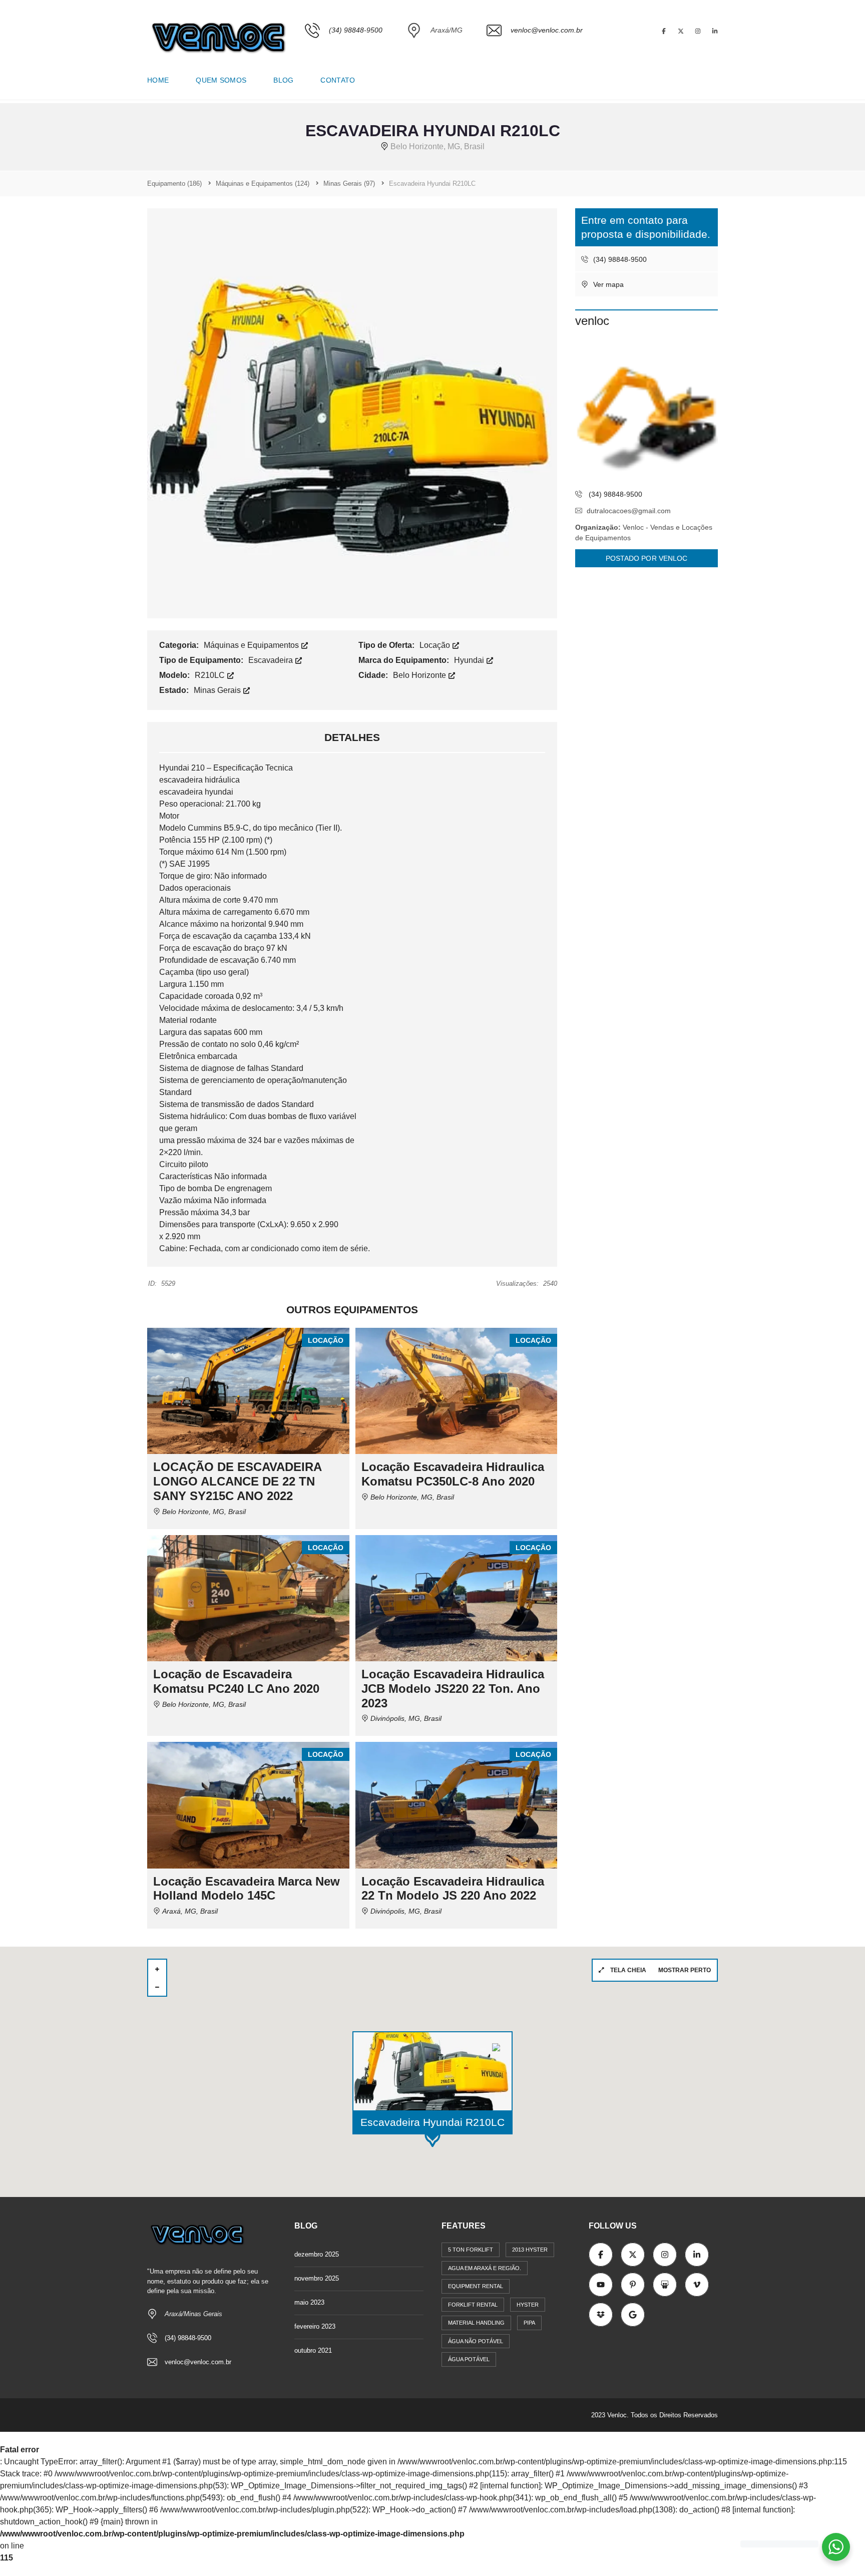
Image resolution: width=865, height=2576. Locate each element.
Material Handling (476, 2323)
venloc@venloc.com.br (198, 2362)
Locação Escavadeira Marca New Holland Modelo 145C (247, 1889)
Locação (436, 645)
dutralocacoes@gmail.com (629, 511)
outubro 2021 (313, 2350)
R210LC (211, 675)
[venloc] (646, 412)
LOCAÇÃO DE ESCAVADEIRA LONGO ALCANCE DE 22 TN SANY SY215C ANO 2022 (237, 1481)
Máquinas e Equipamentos (252, 645)
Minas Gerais (218, 690)
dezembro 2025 (317, 2254)
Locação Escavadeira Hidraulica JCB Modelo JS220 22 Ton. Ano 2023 (453, 1689)
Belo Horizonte (420, 675)
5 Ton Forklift (471, 2250)
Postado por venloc (647, 558)
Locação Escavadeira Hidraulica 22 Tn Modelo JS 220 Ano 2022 (453, 1889)
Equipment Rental (476, 2286)
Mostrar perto (685, 1970)
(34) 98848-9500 (619, 259)
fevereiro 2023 (315, 2326)
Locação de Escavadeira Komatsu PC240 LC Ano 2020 (236, 1681)
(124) (263, 183)
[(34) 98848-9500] (344, 58)
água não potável (476, 2341)
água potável (469, 2359)
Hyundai (470, 660)
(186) (174, 183)
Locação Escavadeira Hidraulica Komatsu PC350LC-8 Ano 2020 (453, 1474)
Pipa (529, 2323)
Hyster (528, 2305)
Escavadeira (272, 660)
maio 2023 (309, 2302)
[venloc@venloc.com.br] (535, 58)
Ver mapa (607, 284)
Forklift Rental (473, 2305)
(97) (349, 183)
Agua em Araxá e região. (485, 2268)
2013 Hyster (530, 2250)
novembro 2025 (317, 2278)
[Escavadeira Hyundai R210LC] (352, 413)
